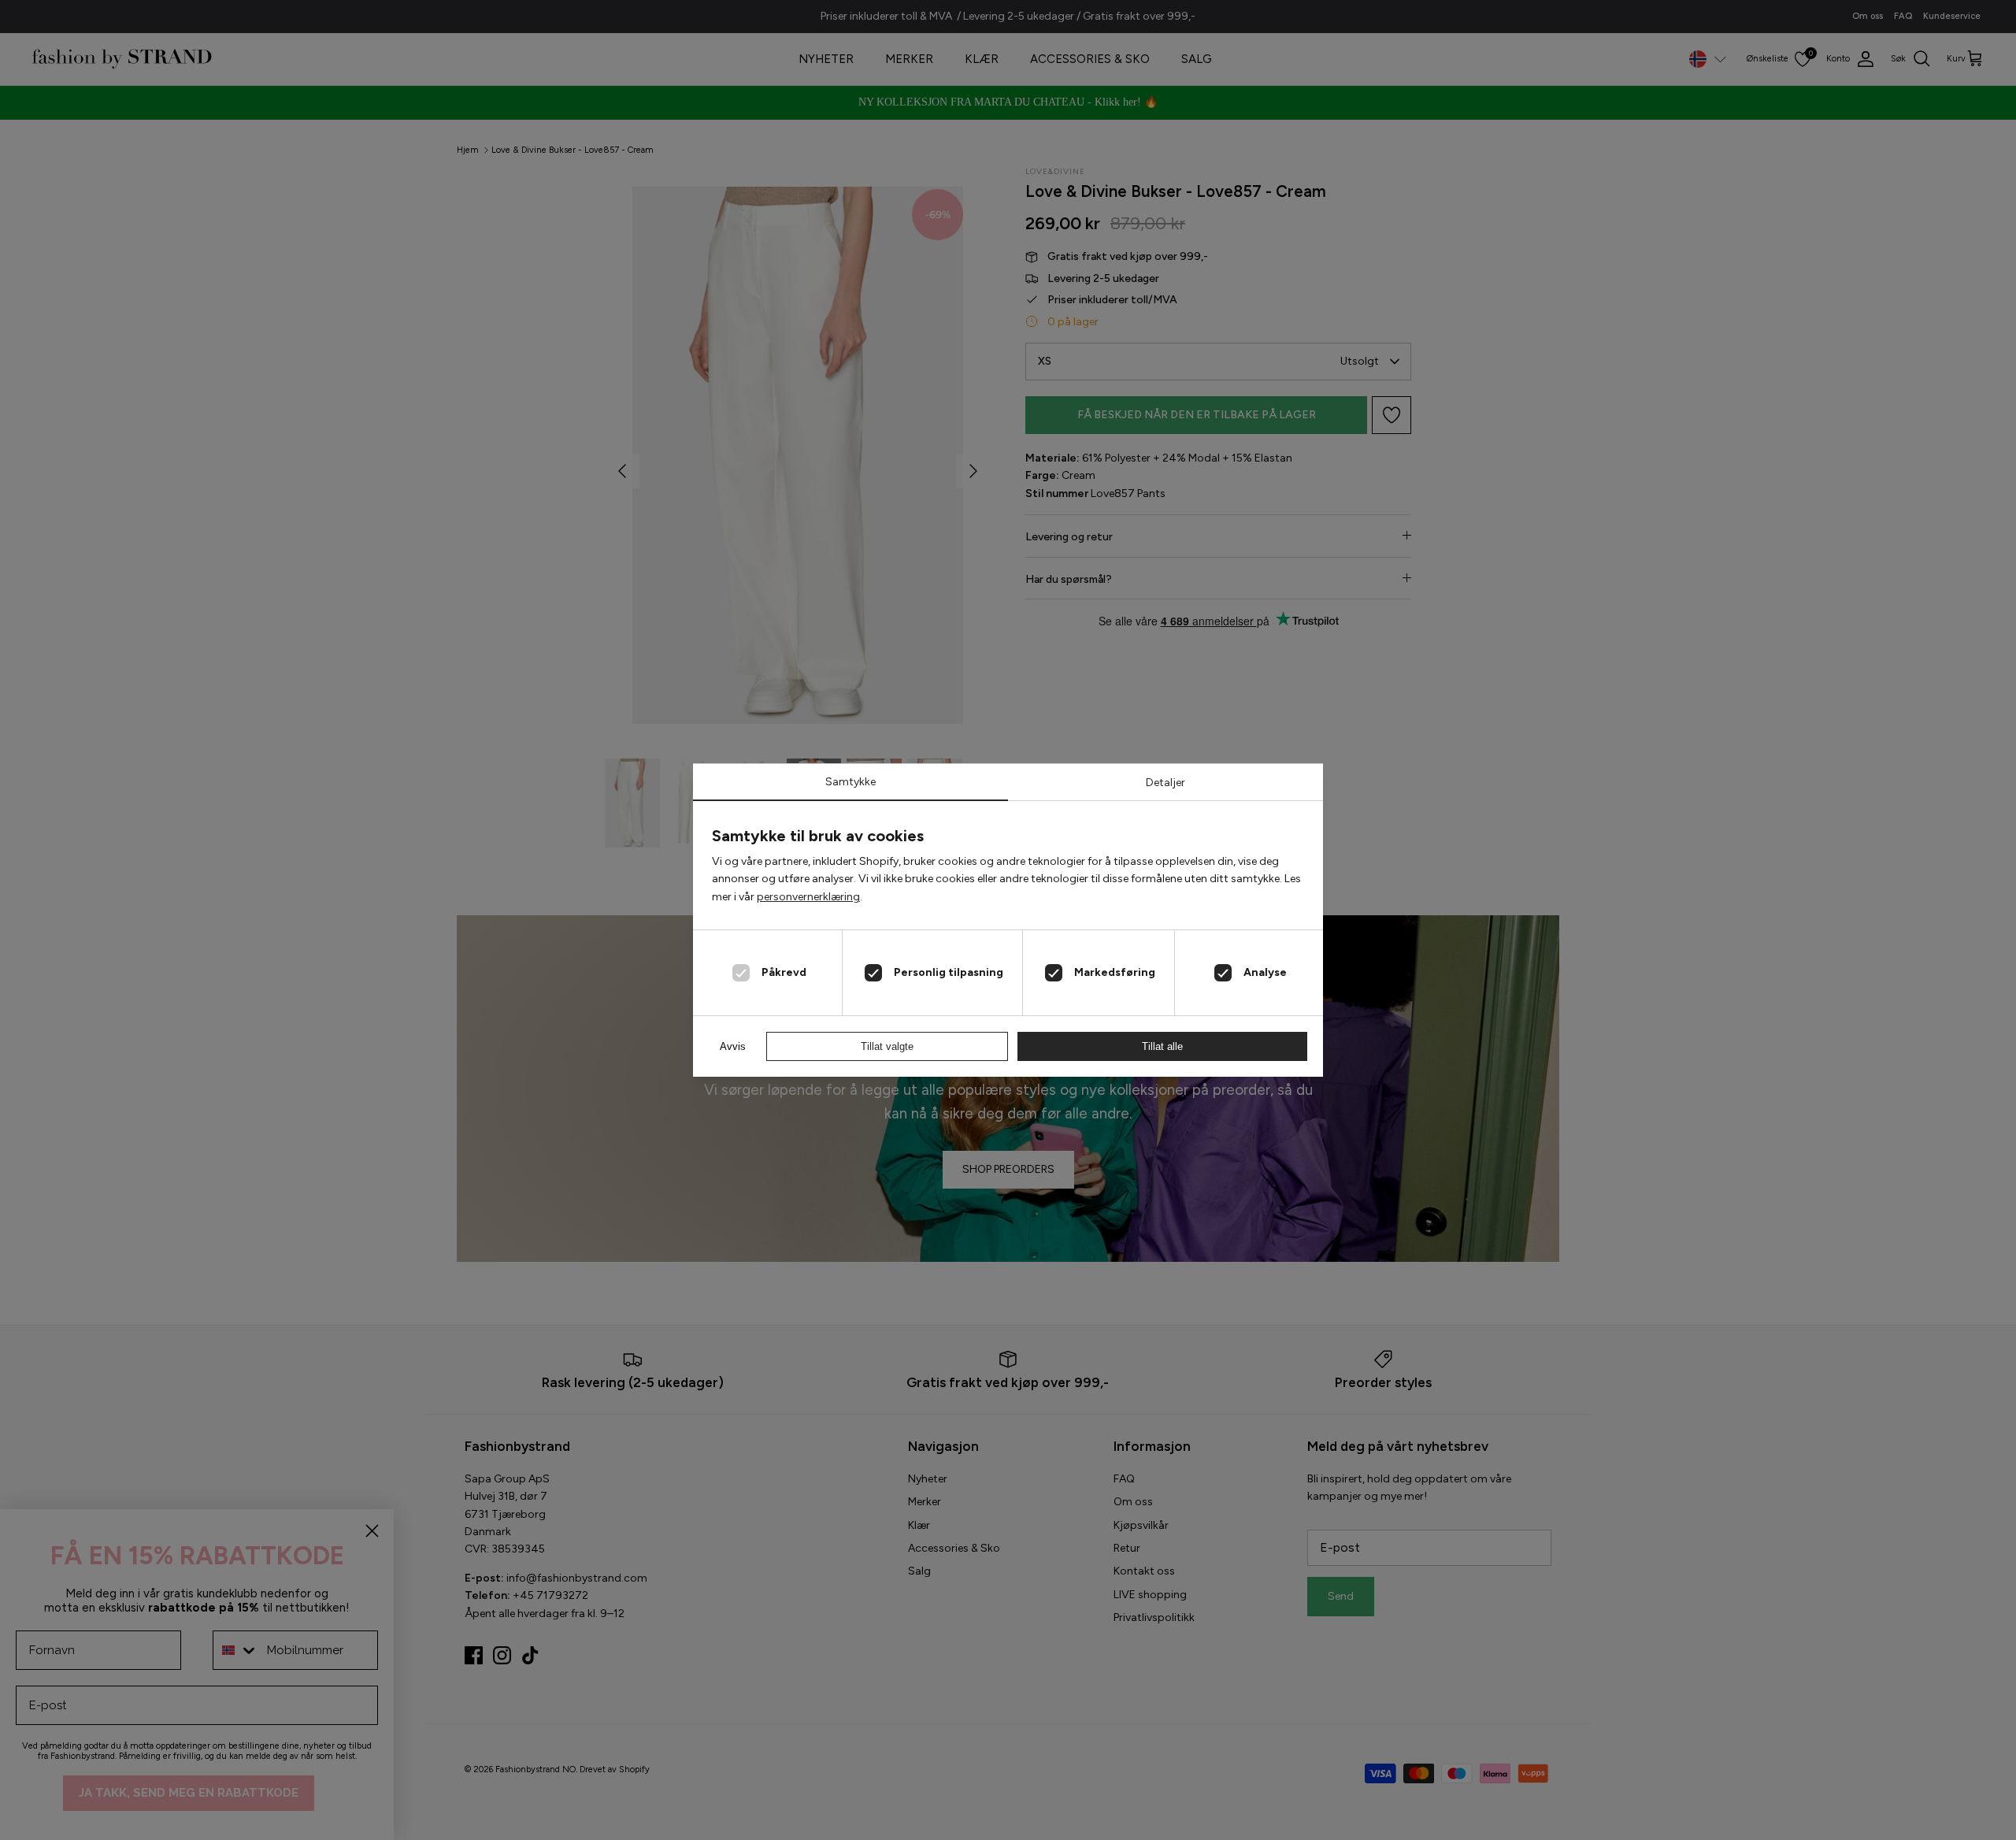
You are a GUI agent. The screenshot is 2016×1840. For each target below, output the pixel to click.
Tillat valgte (887, 1046)
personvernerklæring (808, 897)
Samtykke (850, 782)
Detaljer (1165, 783)
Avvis (733, 1046)
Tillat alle (1162, 1046)
